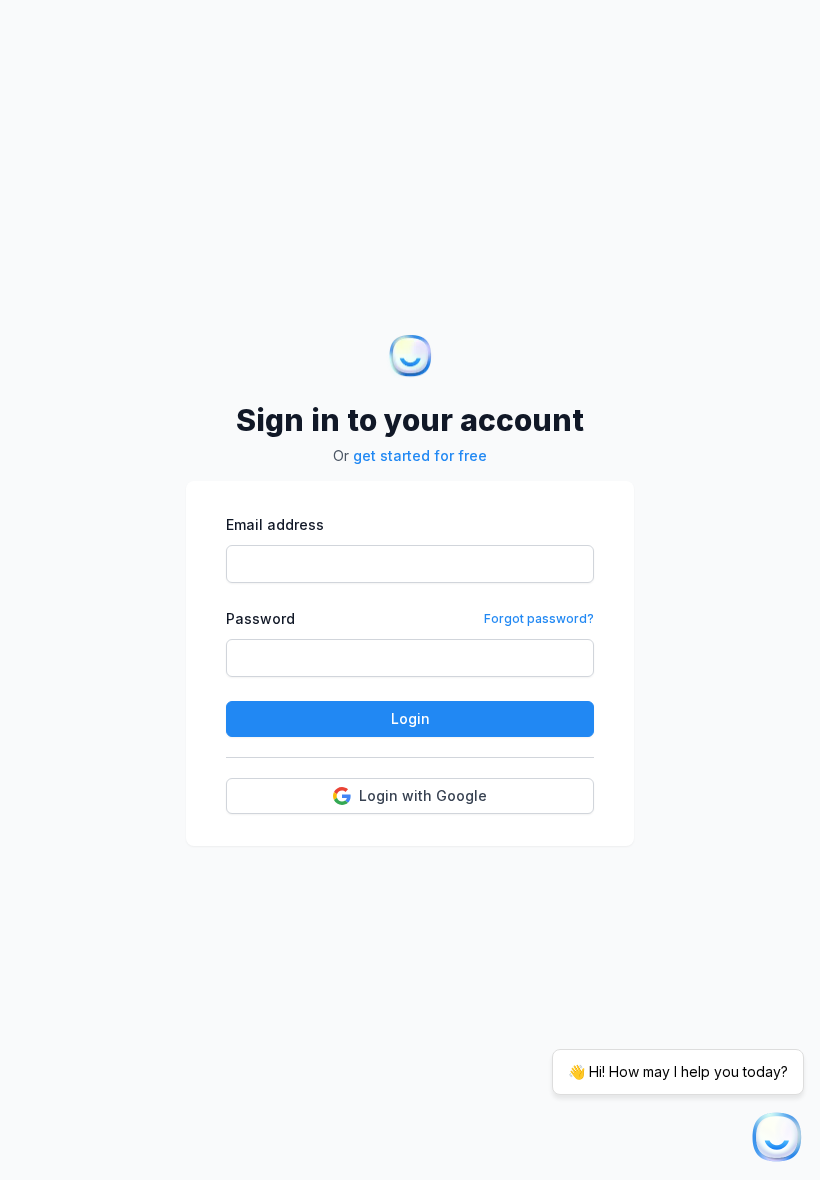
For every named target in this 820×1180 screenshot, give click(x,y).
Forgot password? (539, 618)
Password (260, 618)
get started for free (420, 455)
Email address (275, 524)
